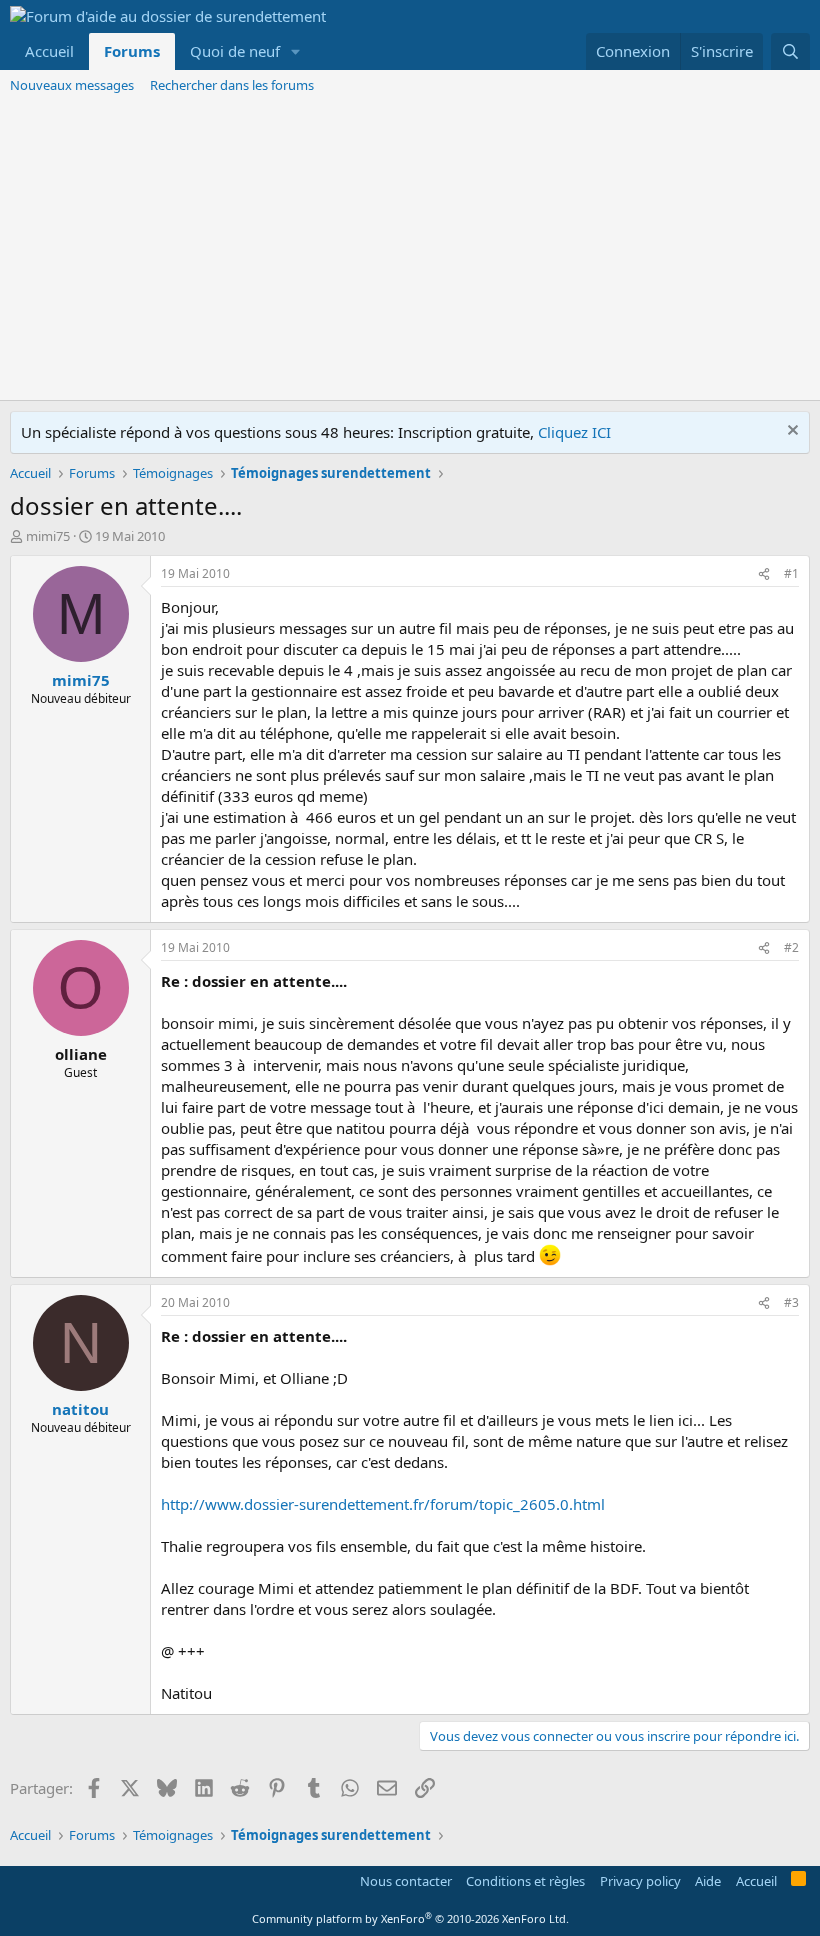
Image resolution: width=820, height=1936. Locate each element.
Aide (708, 1881)
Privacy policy (640, 1881)
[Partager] (764, 574)
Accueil (49, 51)
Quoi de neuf (235, 51)
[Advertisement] (410, 250)
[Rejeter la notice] (790, 432)
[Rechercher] (790, 51)
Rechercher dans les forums (232, 85)
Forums (132, 51)
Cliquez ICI (574, 432)
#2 (791, 947)
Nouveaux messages (72, 85)
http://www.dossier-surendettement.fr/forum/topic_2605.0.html (383, 1504)
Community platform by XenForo (410, 1918)
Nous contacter (406, 1881)
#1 (791, 573)
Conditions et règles (525, 1881)
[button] (296, 51)
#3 (791, 1302)
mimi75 (48, 536)
